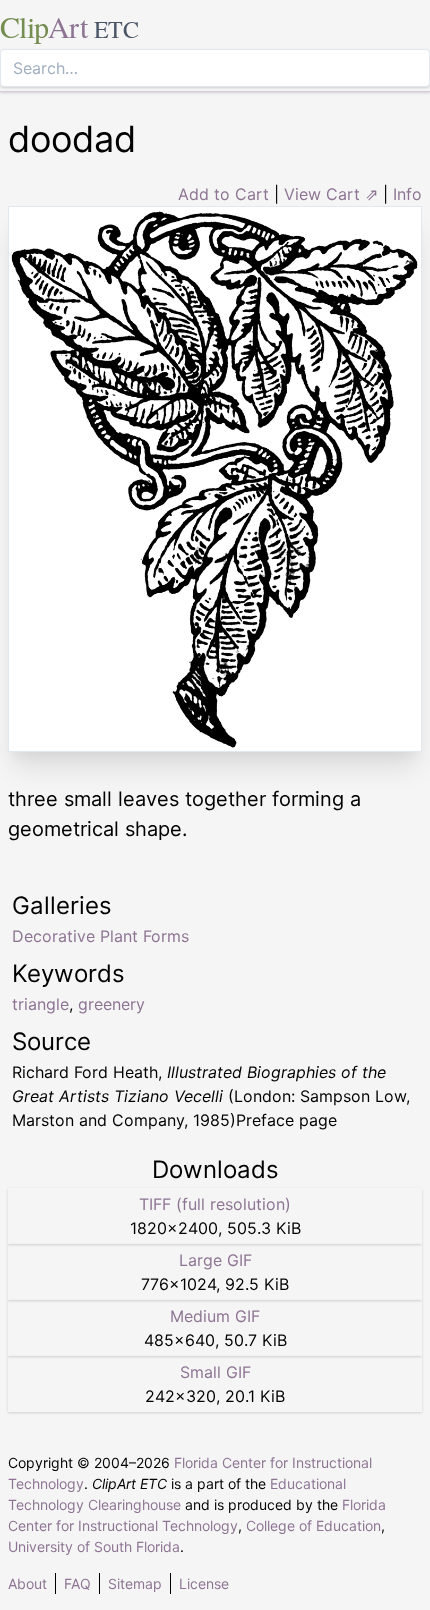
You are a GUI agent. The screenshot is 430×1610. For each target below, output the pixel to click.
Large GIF (215, 1260)
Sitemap (135, 1583)
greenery (111, 1004)
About (27, 1583)
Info (407, 194)
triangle (40, 1004)
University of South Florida (94, 1546)
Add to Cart (223, 194)
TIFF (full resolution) (215, 1204)
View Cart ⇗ (331, 194)
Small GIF (215, 1372)
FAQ (77, 1583)
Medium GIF (215, 1316)
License (204, 1583)
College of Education (313, 1525)
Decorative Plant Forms (100, 936)
